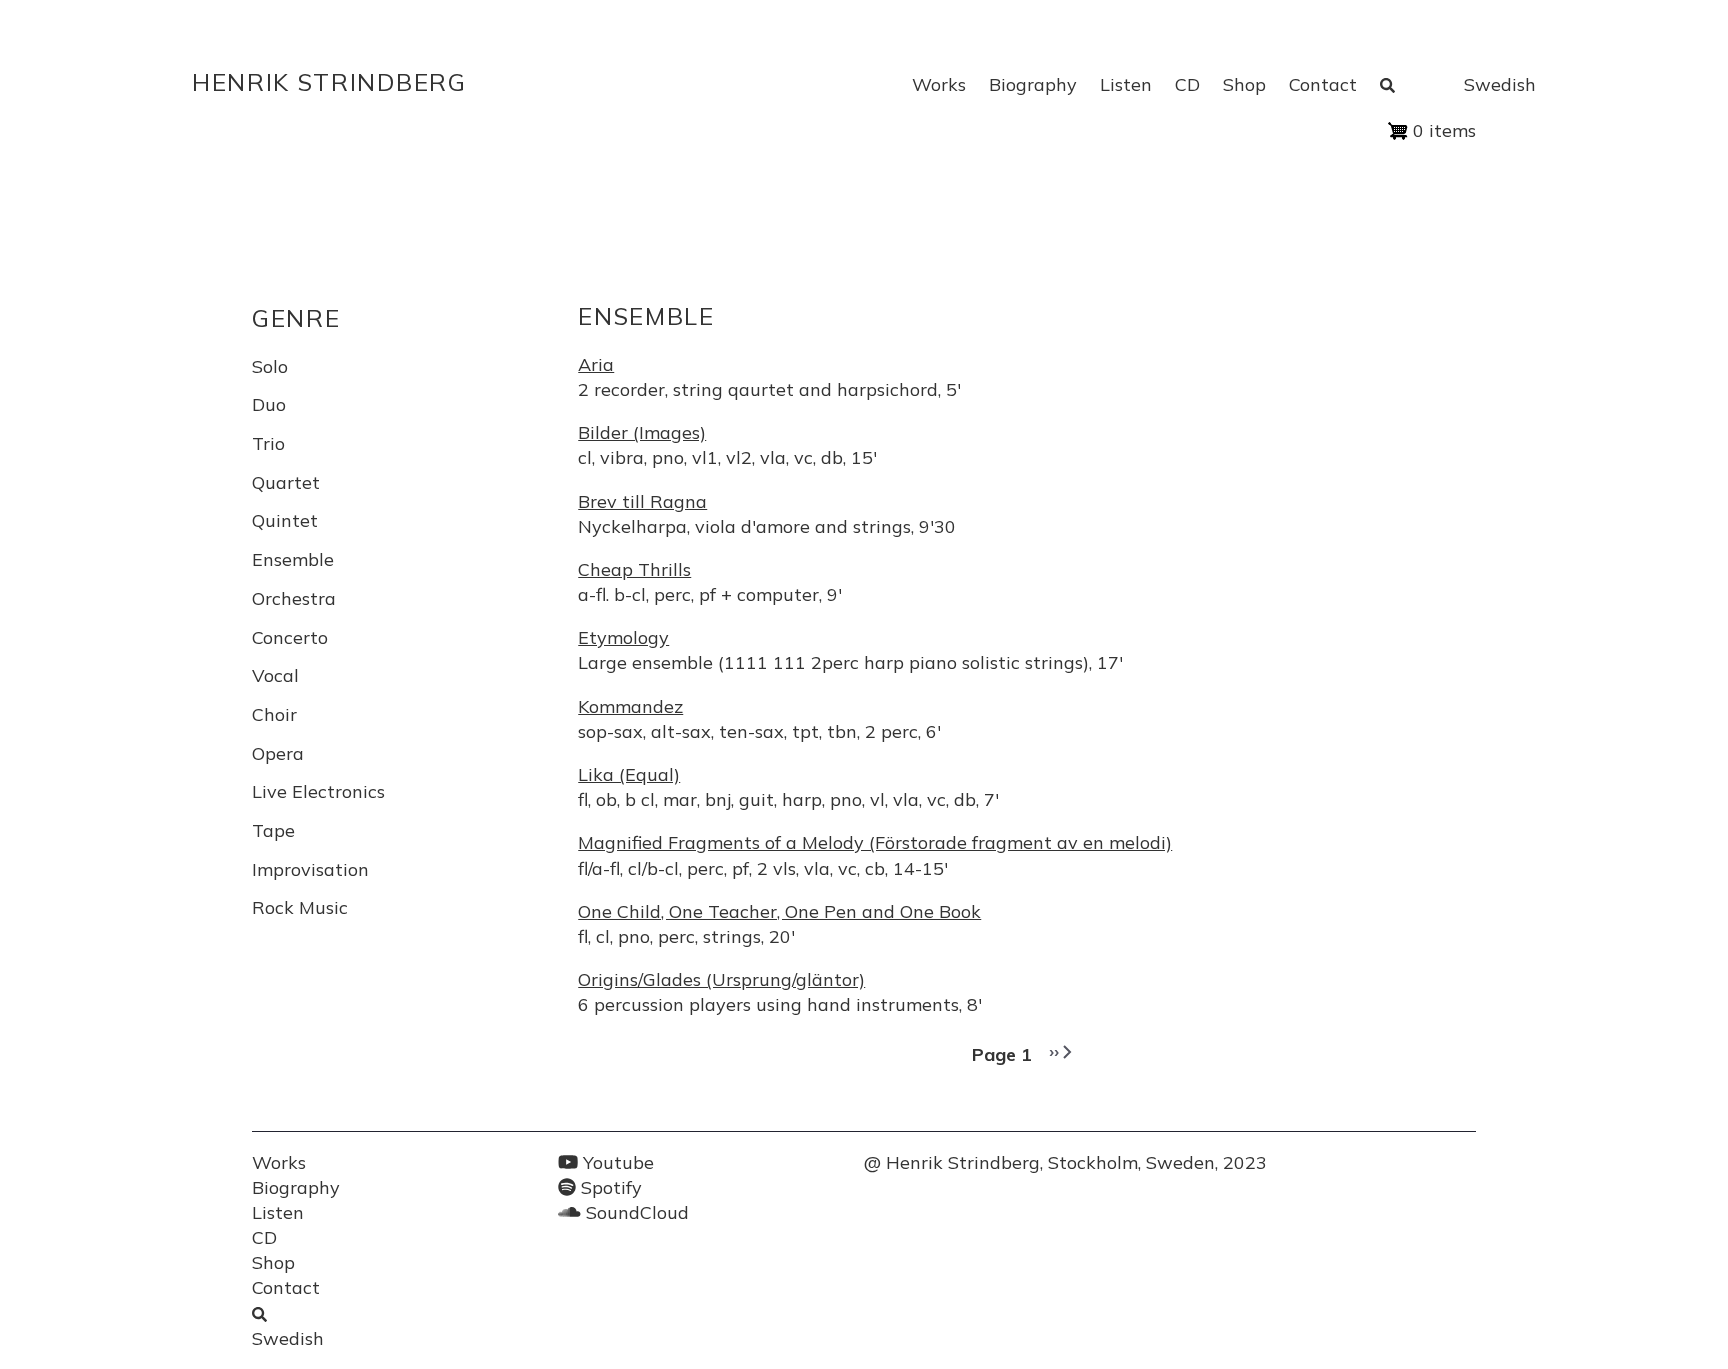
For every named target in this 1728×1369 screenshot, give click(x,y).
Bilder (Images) (642, 432)
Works (939, 84)
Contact (1323, 84)
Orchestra (294, 598)
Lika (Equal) (629, 774)
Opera (278, 753)
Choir (274, 714)
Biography (1033, 84)
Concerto (290, 637)
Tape (273, 830)
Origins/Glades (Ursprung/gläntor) (721, 979)
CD (1187, 84)
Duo (269, 404)
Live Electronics (318, 791)
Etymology (623, 637)
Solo (270, 366)
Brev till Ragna (642, 501)
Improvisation (310, 869)
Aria (596, 364)
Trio (268, 443)
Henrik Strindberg (329, 82)
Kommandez (630, 706)
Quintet (285, 520)
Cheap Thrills (634, 569)
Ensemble (293, 559)
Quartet (286, 482)
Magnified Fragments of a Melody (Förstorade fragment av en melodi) (875, 842)
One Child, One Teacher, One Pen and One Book (779, 911)
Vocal (275, 675)
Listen (1126, 84)
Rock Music (300, 907)
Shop (1244, 84)
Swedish (1500, 84)
